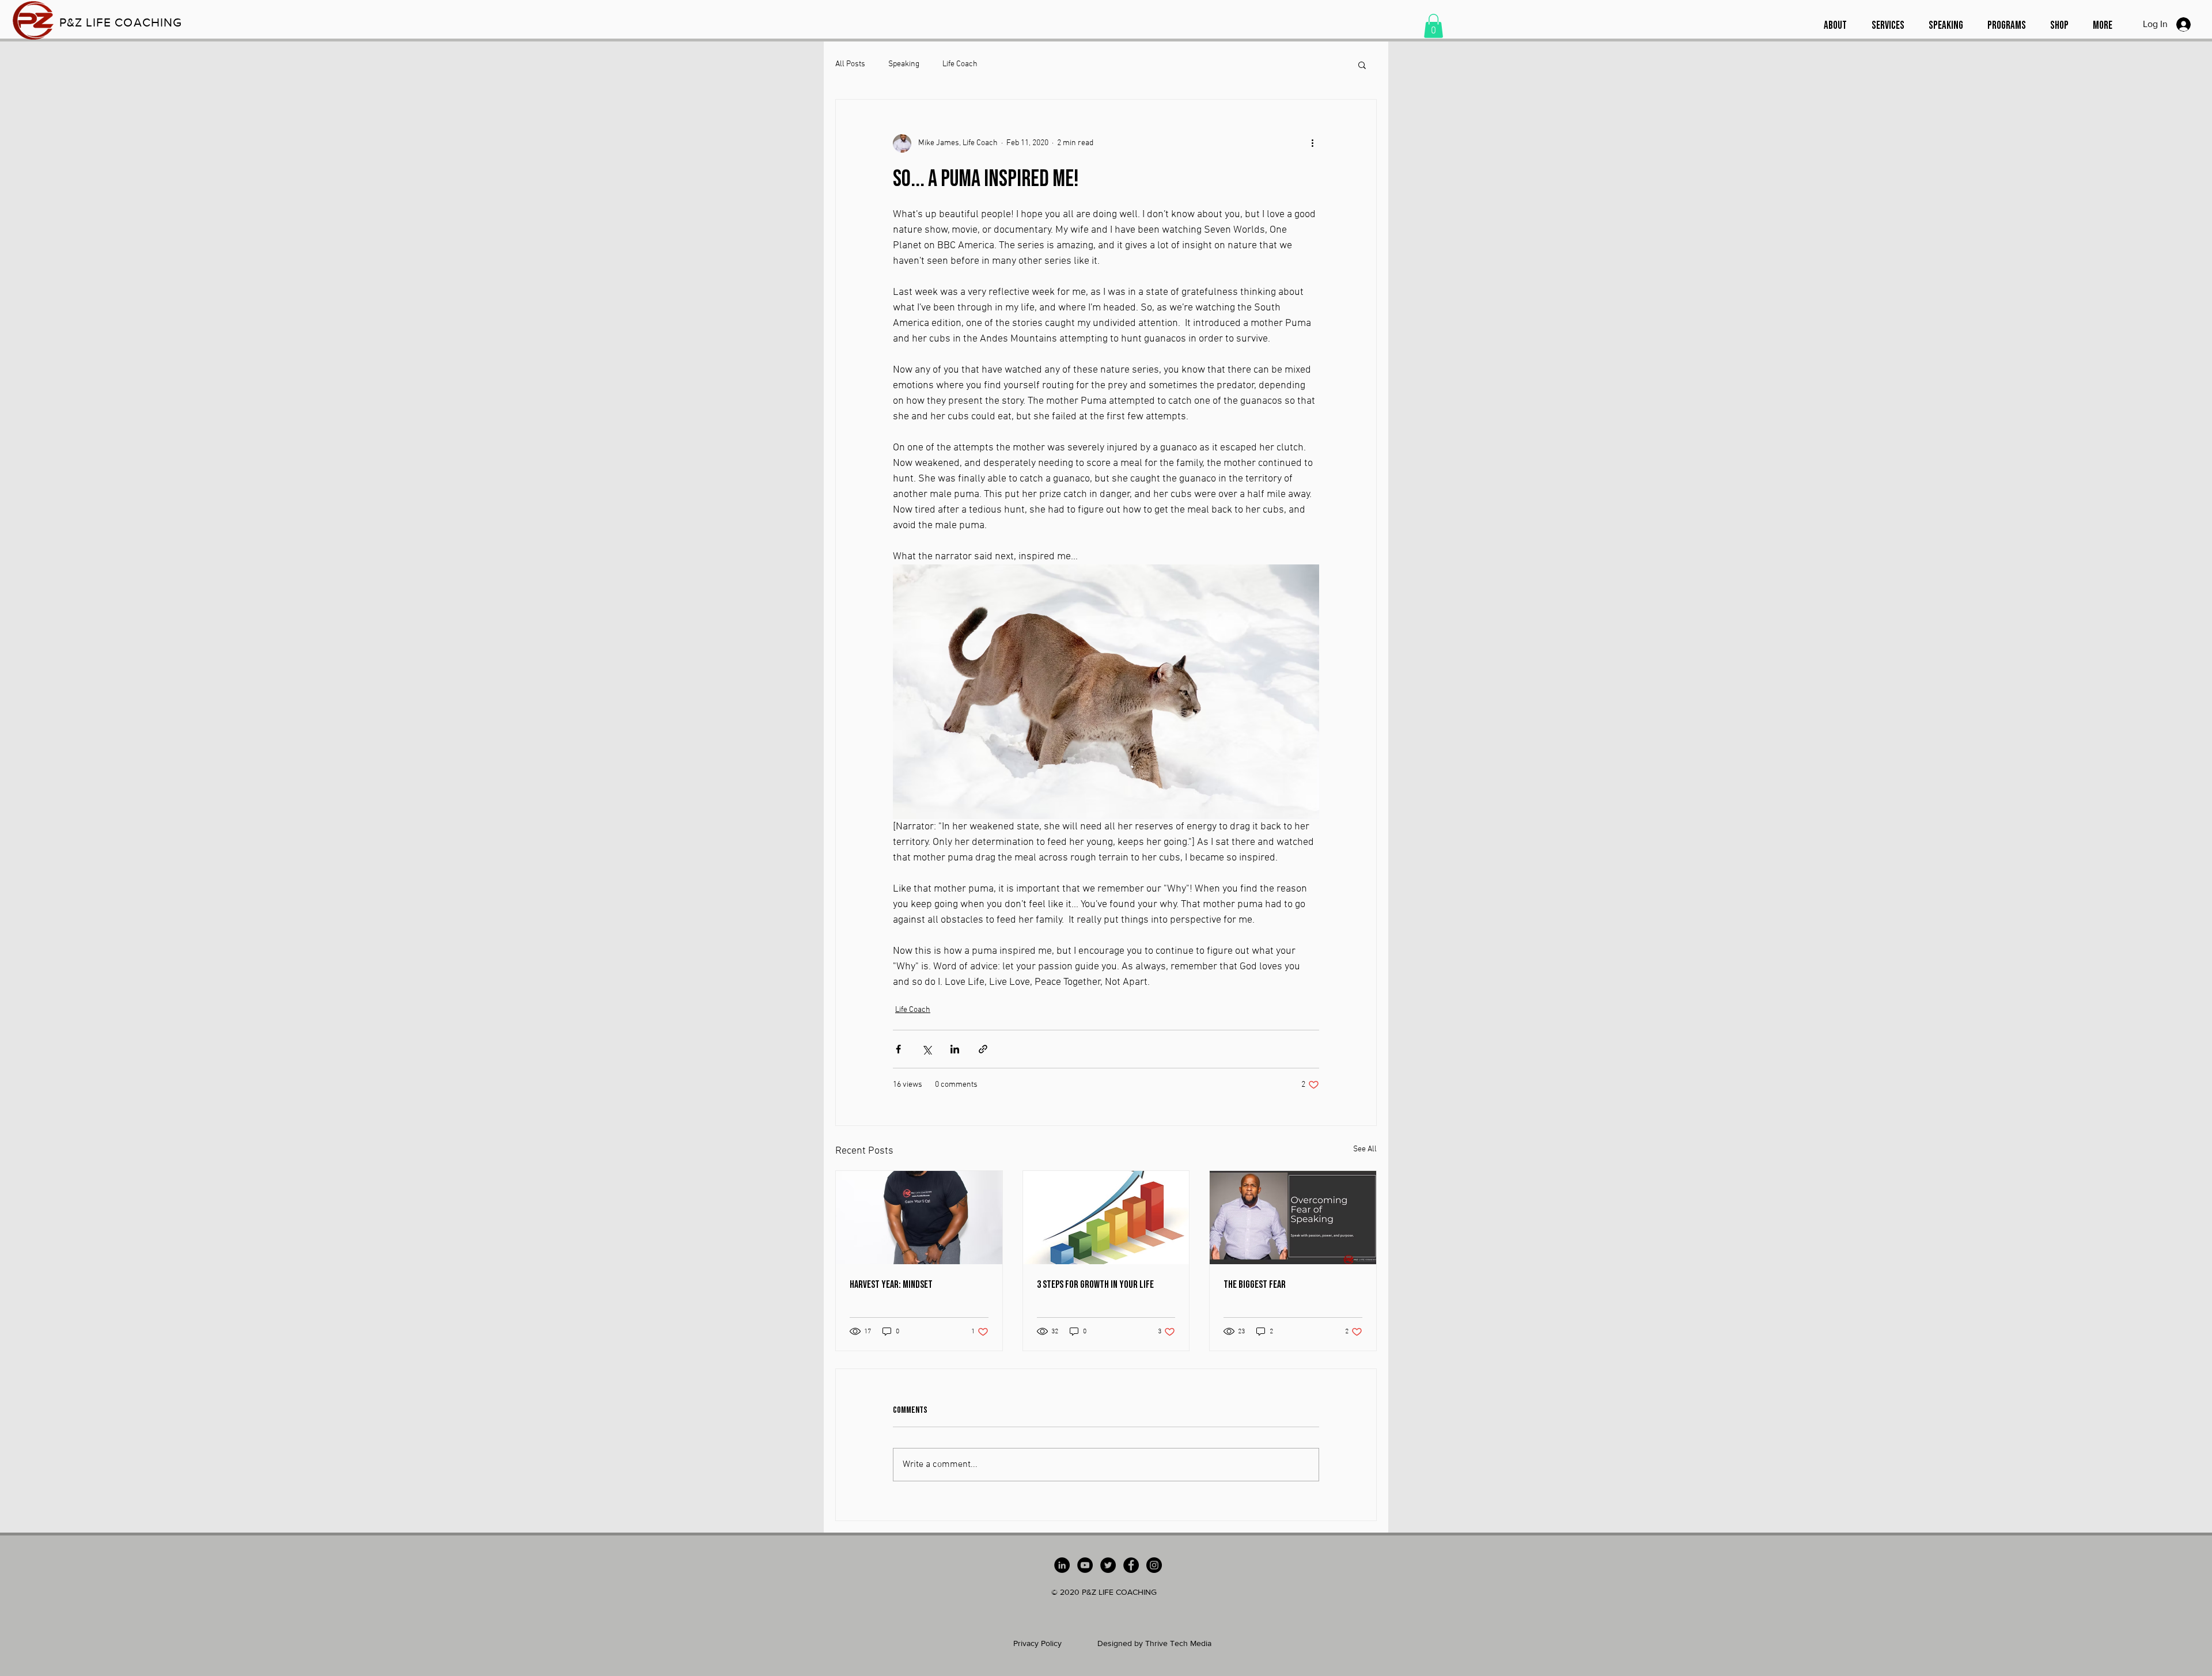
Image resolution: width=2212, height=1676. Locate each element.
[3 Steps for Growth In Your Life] (1106, 1218)
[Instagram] (1154, 1565)
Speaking (904, 64)
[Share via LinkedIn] (955, 1049)
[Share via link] (983, 1049)
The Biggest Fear (1255, 1285)
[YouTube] (1085, 1565)
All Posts (850, 64)
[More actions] (1312, 143)
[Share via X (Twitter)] (927, 1049)
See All (1365, 1149)
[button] (1433, 26)
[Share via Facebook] (898, 1049)
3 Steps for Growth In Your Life (1095, 1285)
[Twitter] (1108, 1565)
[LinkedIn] (1062, 1565)
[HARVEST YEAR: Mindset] (919, 1218)
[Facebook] (1131, 1565)
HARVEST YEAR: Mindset (891, 1285)
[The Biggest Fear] (1293, 1218)
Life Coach (960, 64)
